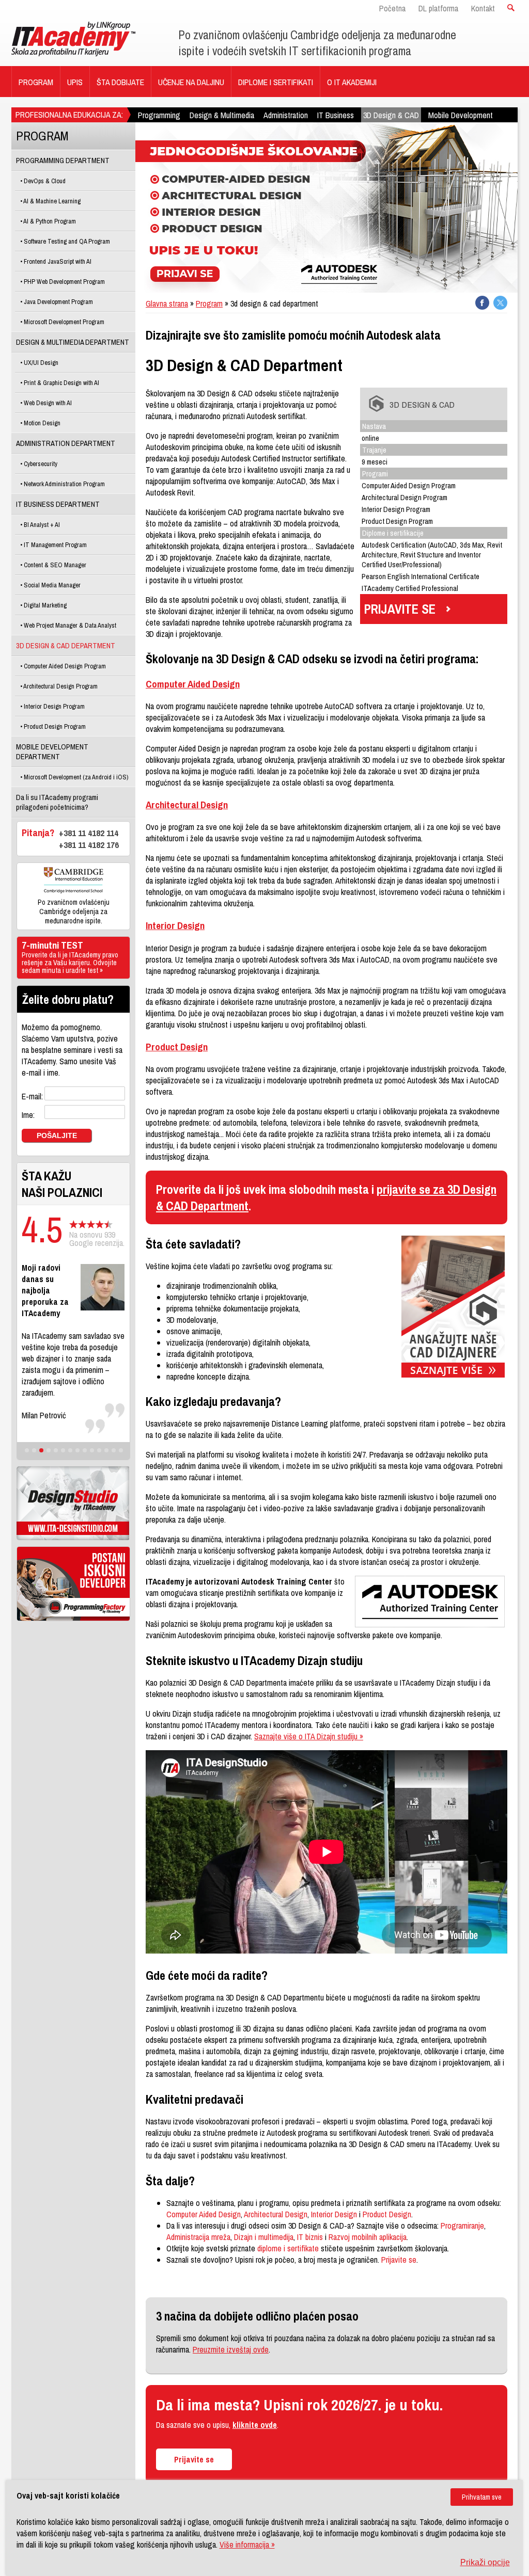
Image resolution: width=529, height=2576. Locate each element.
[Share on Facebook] (482, 303)
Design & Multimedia (222, 115)
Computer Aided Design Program (64, 666)
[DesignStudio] (73, 1503)
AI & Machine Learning (51, 201)
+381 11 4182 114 (89, 833)
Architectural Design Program (60, 686)
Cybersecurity (40, 464)
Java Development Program (58, 302)
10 (92, 1450)
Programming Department (63, 160)
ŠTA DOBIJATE (120, 82)
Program (209, 303)
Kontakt (483, 8)
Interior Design (175, 925)
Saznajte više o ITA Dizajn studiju (309, 1736)
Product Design (177, 1047)
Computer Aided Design (193, 684)
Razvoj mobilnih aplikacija (368, 2237)
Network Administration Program (64, 484)
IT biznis (310, 2237)
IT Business (336, 115)
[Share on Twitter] (500, 303)
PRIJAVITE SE (400, 609)
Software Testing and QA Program (66, 241)
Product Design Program (54, 726)
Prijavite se (399, 2260)
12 (106, 1450)
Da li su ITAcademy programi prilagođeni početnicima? (57, 802)
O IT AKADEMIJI (352, 82)
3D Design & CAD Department (66, 645)
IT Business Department (58, 504)
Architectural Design (187, 805)
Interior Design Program (53, 706)
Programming (159, 115)
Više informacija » (247, 2545)
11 (99, 1450)
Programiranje (462, 2226)
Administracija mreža (198, 2237)
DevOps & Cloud (44, 181)
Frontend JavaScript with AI (57, 261)
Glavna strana (167, 303)
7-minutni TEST (70, 958)
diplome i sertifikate (288, 2248)
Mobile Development (461, 115)
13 (114, 1450)
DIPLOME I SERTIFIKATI (276, 82)
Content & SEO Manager (54, 565)
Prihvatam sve (482, 2497)
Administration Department (66, 443)
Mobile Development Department (52, 751)
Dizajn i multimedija (264, 2237)
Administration (286, 115)
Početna (392, 8)
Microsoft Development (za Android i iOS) (75, 777)
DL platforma (438, 8)
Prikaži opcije (485, 2562)
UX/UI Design (40, 363)
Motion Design (41, 423)
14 (121, 1450)
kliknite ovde (255, 2425)
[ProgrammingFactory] (73, 1584)
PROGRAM (36, 82)
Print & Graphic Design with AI (61, 383)
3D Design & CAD (391, 115)
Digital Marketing (44, 605)
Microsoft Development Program (63, 322)
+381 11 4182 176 (89, 845)
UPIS (75, 82)
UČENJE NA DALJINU (191, 82)
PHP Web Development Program (64, 282)
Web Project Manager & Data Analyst (69, 625)
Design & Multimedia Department (73, 342)
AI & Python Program (49, 221)
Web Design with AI (47, 403)
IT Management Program (55, 545)
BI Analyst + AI (41, 525)
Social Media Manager (51, 585)
